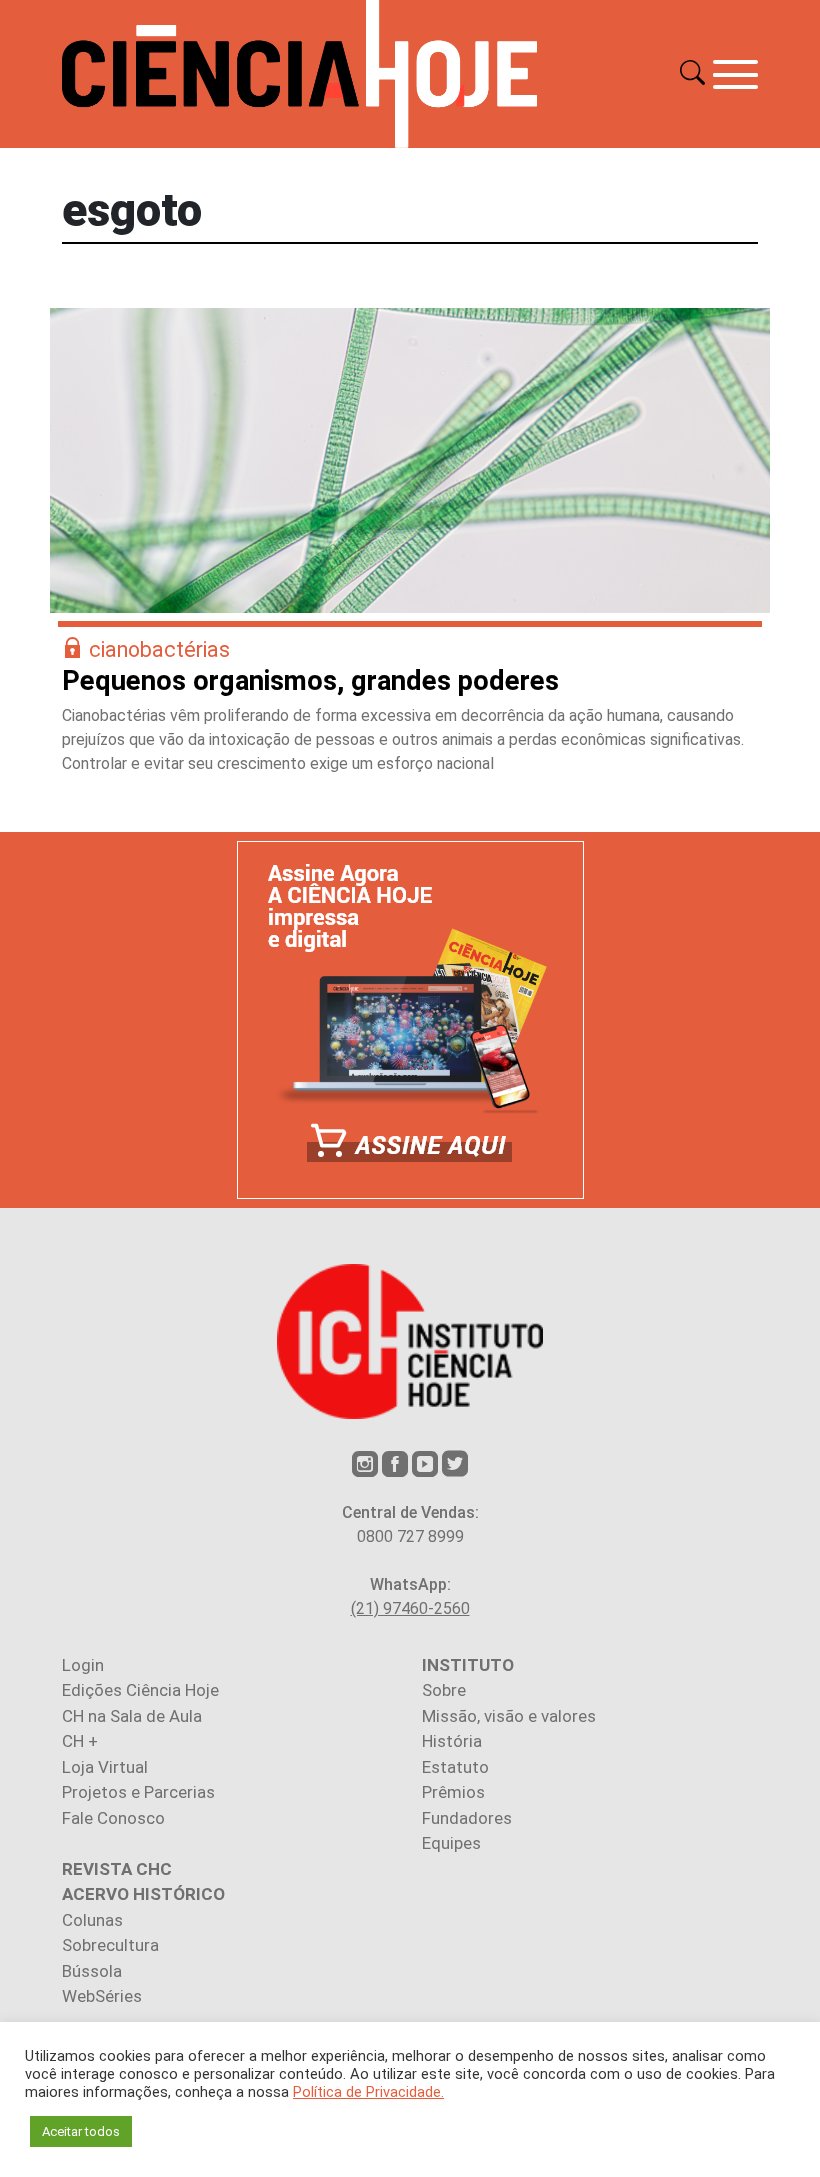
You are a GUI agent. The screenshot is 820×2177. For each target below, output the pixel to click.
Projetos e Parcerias (138, 1792)
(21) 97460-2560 (410, 1608)
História (452, 1741)
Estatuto (455, 1767)
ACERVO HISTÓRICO (143, 1894)
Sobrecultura (110, 1945)
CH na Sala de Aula (132, 1716)
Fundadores (467, 1818)
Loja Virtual (105, 1767)
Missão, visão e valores (509, 1716)
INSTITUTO (468, 1665)
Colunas (92, 1920)
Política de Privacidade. (368, 2092)
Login (83, 1665)
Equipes (451, 1843)
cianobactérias (159, 649)
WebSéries (102, 1996)
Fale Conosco (113, 1818)
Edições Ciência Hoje (140, 1690)
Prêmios (453, 1792)
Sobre (444, 1690)
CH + (80, 1741)
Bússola (92, 1971)
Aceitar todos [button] (81, 2131)
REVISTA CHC (117, 1869)
